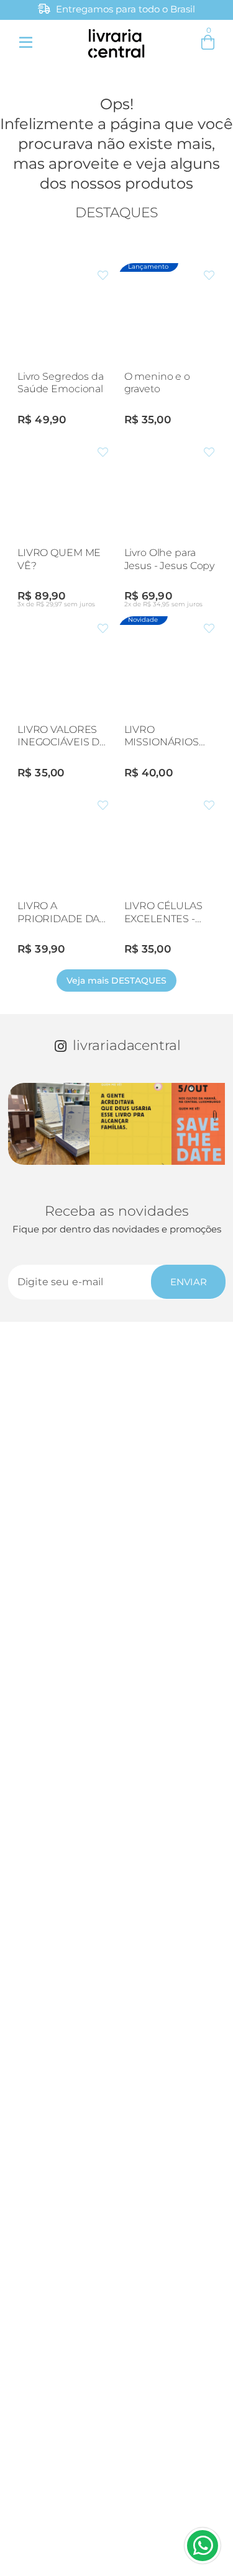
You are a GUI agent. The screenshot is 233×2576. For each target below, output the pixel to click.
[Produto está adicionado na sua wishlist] (103, 276)
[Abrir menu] (25, 42)
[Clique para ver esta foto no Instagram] (49, 1124)
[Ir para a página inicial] (116, 41)
